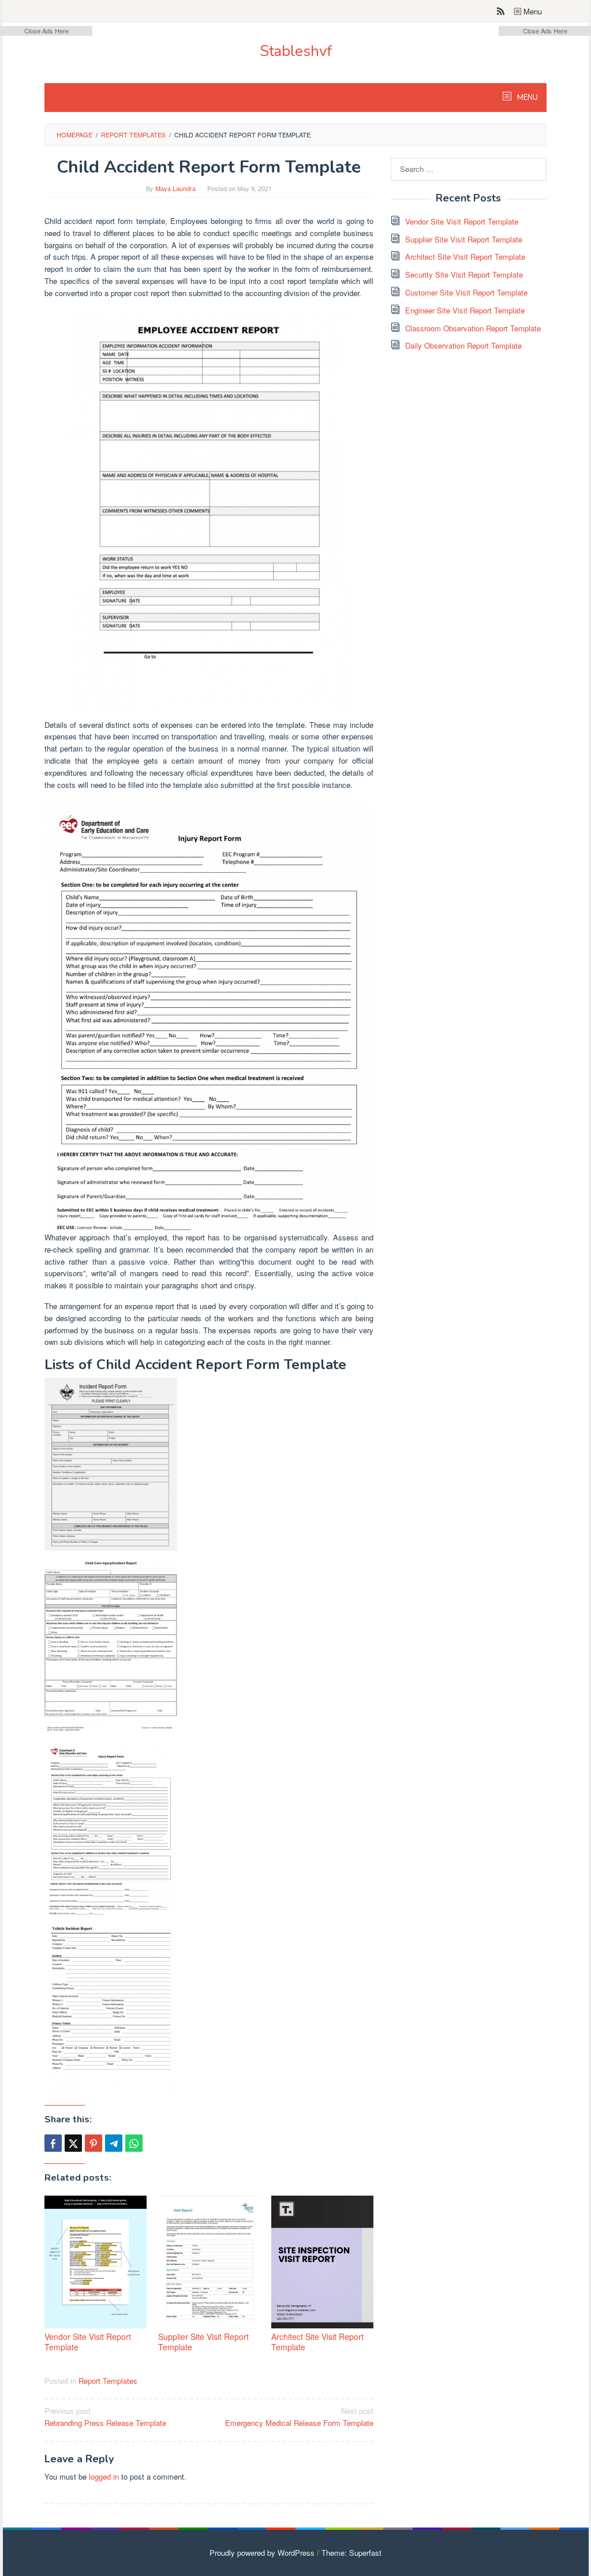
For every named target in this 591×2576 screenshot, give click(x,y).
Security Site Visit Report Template (464, 274)
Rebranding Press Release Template (105, 2417)
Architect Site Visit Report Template (317, 2342)
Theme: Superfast (351, 2553)
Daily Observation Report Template (463, 345)
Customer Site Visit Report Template (466, 292)
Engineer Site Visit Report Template (465, 310)
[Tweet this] (73, 2143)
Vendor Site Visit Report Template (88, 2342)
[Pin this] (93, 2143)
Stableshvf (296, 51)
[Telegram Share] (114, 2143)
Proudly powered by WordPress (262, 2553)
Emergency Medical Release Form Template (299, 2417)
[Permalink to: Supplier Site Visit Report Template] (209, 2262)
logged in (104, 2476)
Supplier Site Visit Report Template (203, 2342)
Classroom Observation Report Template (473, 328)
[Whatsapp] (134, 2143)
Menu (532, 11)
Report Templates (108, 2381)
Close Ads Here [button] (46, 31)
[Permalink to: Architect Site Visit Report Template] (322, 2262)
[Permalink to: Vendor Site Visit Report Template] (96, 2262)
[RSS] (501, 12)
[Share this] (53, 2143)
